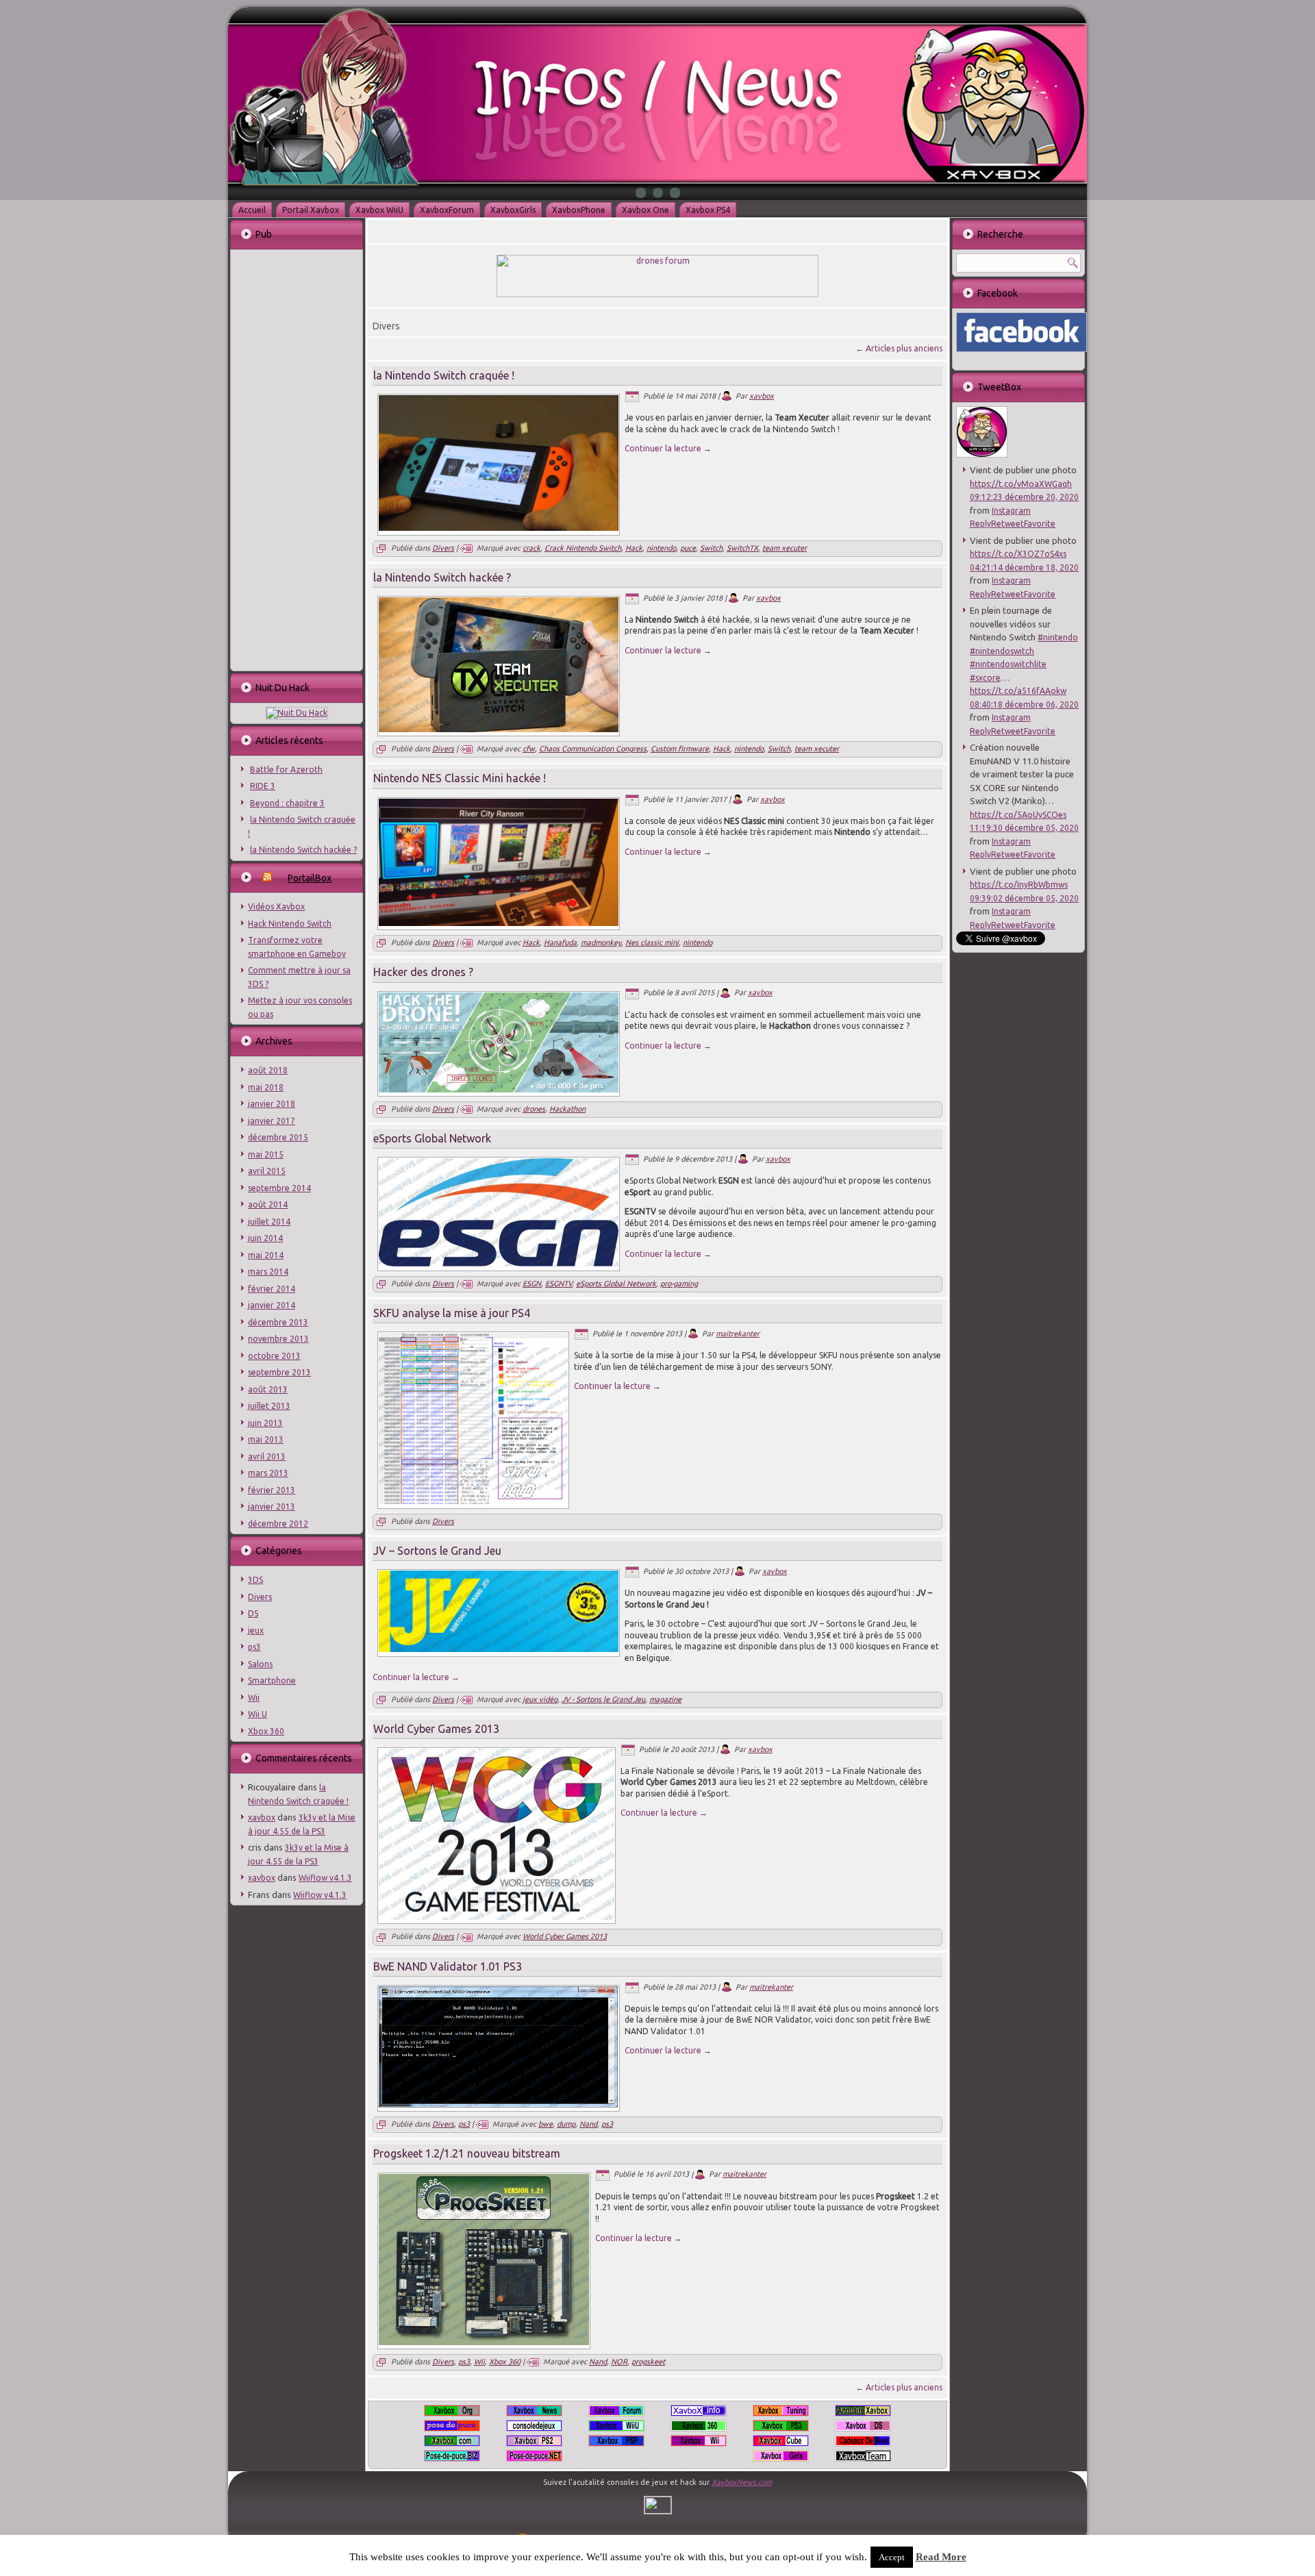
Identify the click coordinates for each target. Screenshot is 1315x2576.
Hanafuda (560, 942)
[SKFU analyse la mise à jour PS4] (473, 1501)
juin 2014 (265, 1238)
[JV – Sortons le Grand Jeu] (499, 1649)
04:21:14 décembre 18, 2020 (1024, 567)
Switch (711, 548)
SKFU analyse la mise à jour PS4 (452, 1313)
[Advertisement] (296, 459)
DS (253, 1613)
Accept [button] (892, 2557)
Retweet (1007, 524)
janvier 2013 (272, 1506)
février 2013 (272, 1490)
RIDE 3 (263, 786)
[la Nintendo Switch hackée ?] (499, 729)
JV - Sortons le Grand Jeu (603, 1699)
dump (566, 2124)
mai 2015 (266, 1154)
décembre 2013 (278, 1322)
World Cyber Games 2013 (436, 1729)
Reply (980, 524)
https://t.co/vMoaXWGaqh (1021, 484)
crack (531, 548)
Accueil (252, 210)
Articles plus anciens (899, 348)
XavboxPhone (579, 210)
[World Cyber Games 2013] (497, 1917)
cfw (529, 749)
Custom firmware (680, 749)
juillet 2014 (269, 1222)
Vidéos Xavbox (276, 906)
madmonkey (601, 942)
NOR (619, 2362)
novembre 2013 (278, 1339)
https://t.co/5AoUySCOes (1018, 815)
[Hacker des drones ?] (499, 1090)
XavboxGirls (513, 210)
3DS (255, 1580)
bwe (546, 2124)
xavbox (262, 1817)
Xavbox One (646, 210)
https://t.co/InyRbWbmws (1019, 885)
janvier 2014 (272, 1305)
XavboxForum (447, 210)
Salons (260, 1664)
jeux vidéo (540, 1699)
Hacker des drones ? (423, 972)
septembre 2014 (279, 1188)
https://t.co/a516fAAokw (1018, 691)
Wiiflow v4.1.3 (325, 1878)
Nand (588, 2124)
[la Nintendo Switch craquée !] (499, 528)
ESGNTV (559, 1284)
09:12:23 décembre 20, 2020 (1024, 497)
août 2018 (268, 1070)
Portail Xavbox (311, 210)
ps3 (254, 1647)
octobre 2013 (274, 1356)
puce (688, 548)
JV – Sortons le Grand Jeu (437, 1551)
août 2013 (268, 1389)
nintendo (661, 548)
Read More (941, 2557)
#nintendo (1058, 637)
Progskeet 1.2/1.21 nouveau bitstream (467, 2153)
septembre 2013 (279, 1372)
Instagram (1011, 511)
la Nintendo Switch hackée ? (303, 850)
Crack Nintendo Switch (583, 548)
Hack (634, 548)
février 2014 (272, 1289)
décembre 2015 (278, 1137)
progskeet (648, 2362)
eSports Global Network (432, 1138)
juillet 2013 (269, 1406)
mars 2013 (268, 1473)
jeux (256, 1630)
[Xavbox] (982, 454)
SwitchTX (742, 548)
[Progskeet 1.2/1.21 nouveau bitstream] (484, 2342)
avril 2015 (267, 1171)
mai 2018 (266, 1087)
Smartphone (272, 1680)
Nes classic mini (652, 942)
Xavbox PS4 (708, 210)
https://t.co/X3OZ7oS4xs (1018, 554)
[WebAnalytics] (658, 2511)
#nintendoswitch (1002, 651)
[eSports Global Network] (499, 1264)
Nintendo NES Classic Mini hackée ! (460, 778)
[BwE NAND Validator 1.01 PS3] (499, 2105)
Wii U (258, 1714)
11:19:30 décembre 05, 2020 (1024, 828)
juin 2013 (265, 1423)
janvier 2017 (272, 1121)
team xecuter (785, 548)
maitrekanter (738, 1334)
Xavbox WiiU (379, 210)
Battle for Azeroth (286, 770)
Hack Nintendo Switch (290, 924)
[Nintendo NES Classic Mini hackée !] (499, 923)
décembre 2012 (278, 1524)
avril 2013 (267, 1456)
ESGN (532, 1284)
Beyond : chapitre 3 (287, 803)
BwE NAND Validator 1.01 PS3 (448, 1966)
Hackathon (567, 1109)
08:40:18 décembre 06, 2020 (1024, 704)
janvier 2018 (272, 1104)
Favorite (1040, 524)
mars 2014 (268, 1272)
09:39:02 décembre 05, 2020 (1024, 898)
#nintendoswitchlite (1008, 664)
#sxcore (985, 678)
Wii (254, 1698)
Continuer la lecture (668, 448)
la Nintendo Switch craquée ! (444, 375)
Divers (260, 1597)
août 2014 (268, 1204)
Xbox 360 (266, 1731)
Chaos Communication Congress (593, 749)
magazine (665, 1699)
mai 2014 (266, 1255)
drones (534, 1109)
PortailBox (310, 878)
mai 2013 (266, 1439)
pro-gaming (679, 1284)
